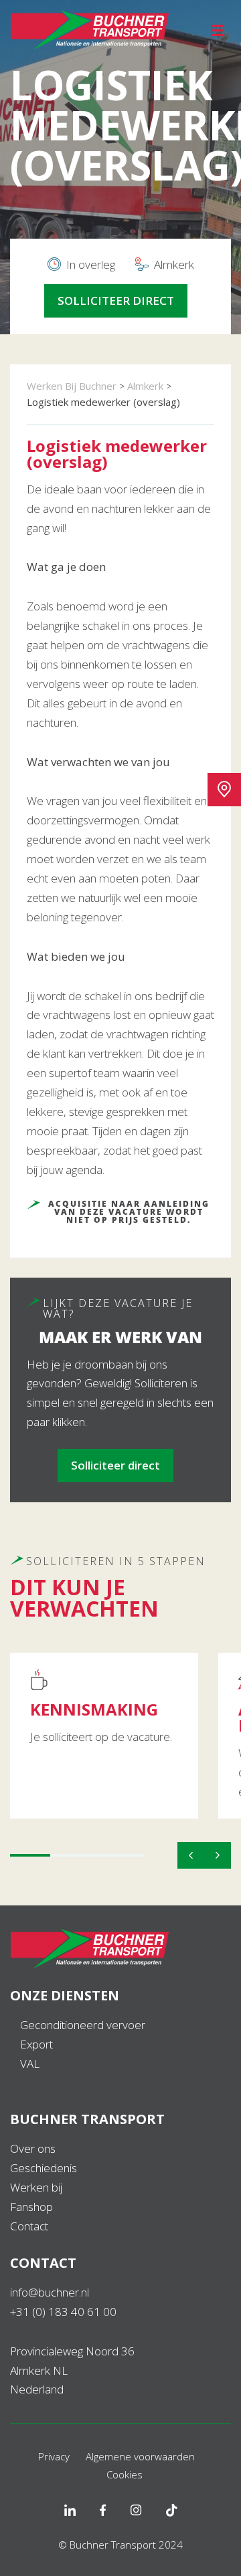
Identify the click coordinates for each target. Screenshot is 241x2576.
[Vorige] (191, 1855)
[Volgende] (218, 1855)
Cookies (125, 2474)
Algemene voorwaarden (140, 2456)
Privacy (54, 2456)
